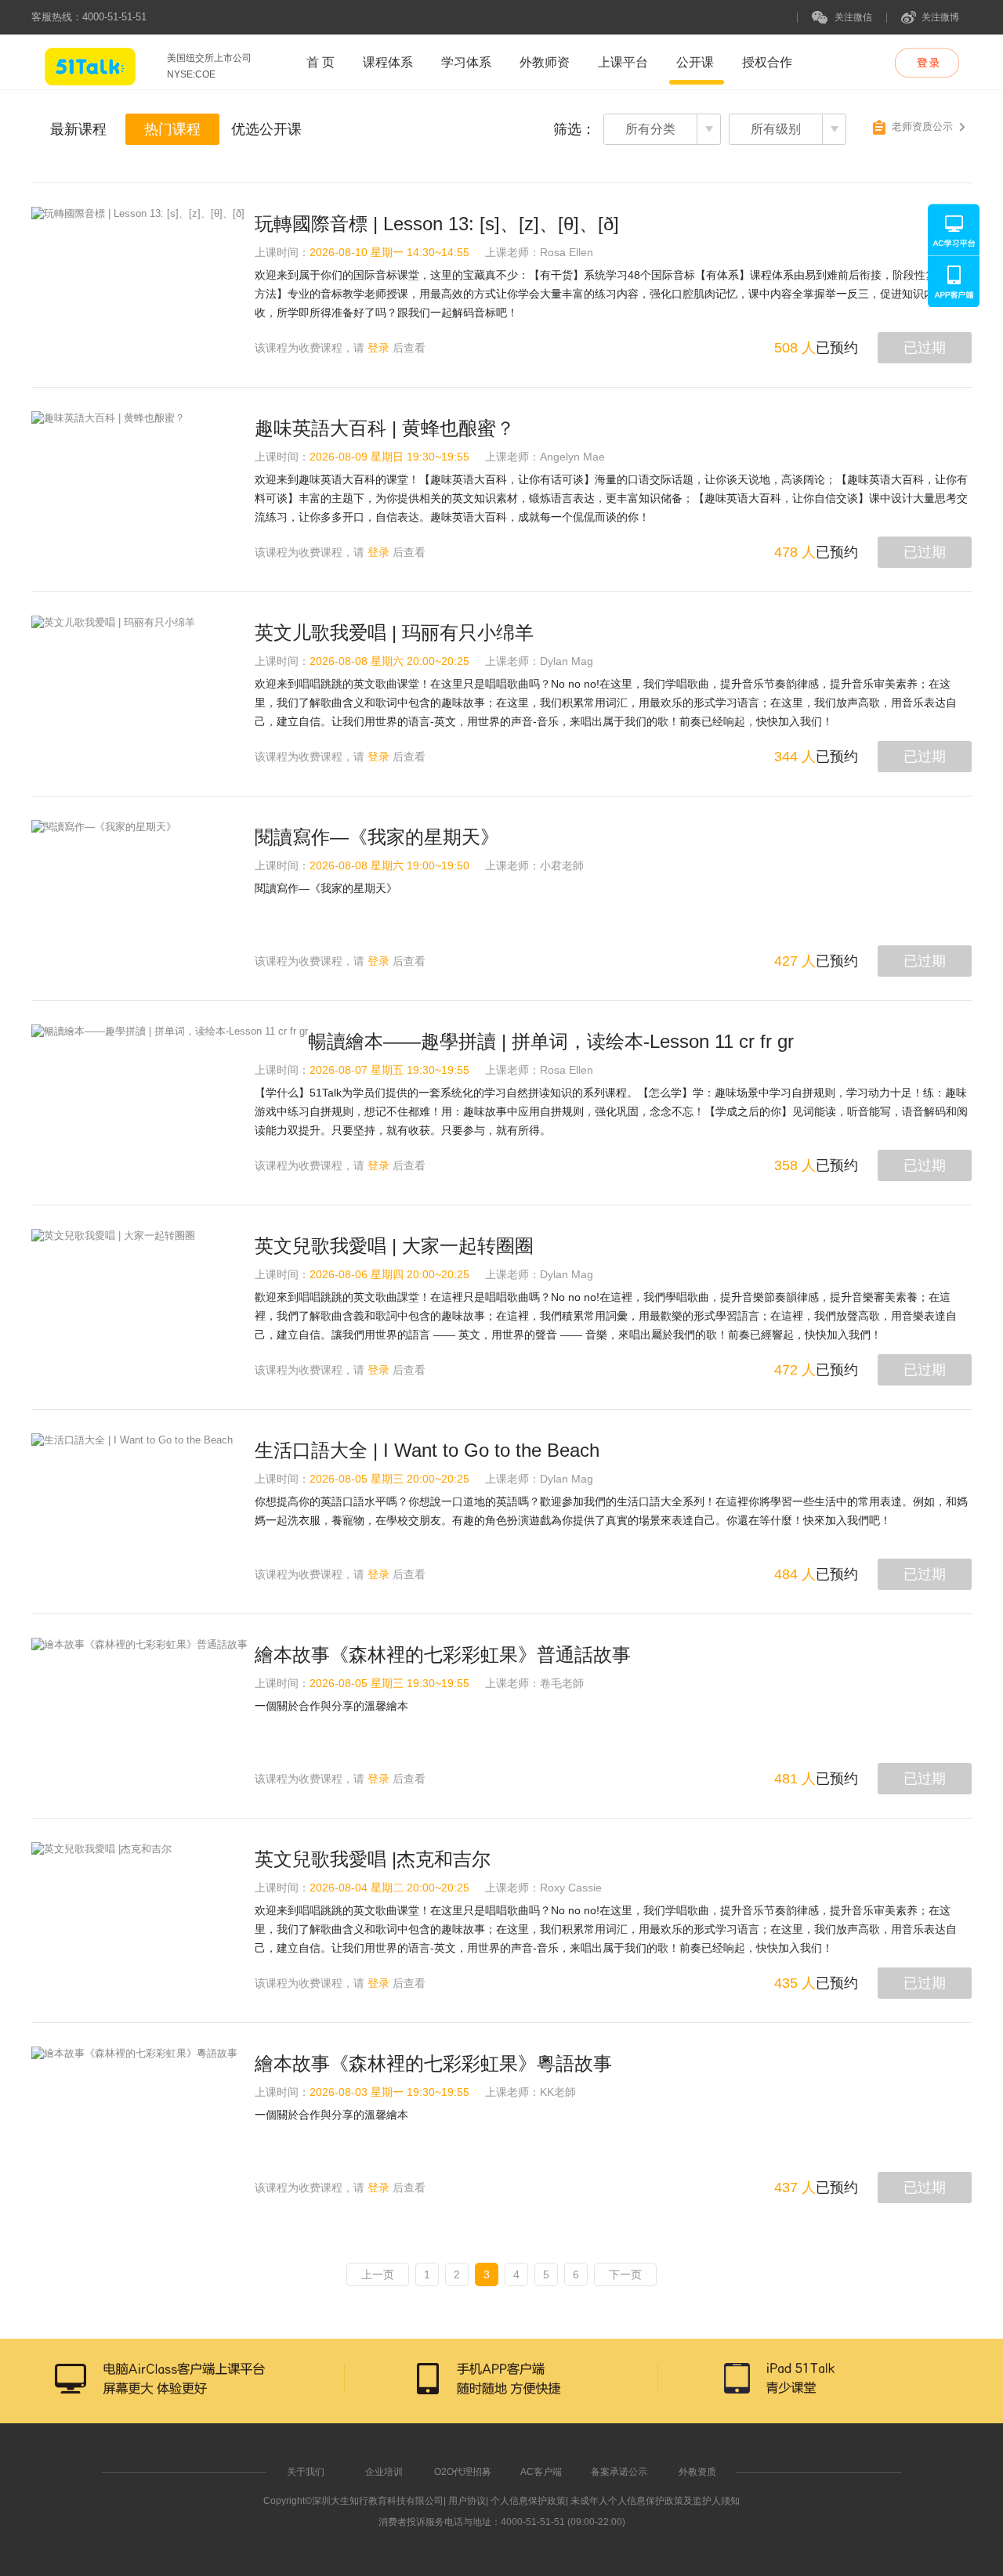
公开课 (695, 62)
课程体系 (388, 62)
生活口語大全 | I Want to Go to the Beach (427, 1450)
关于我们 (306, 2472)
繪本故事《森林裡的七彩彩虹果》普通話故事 (443, 1655)
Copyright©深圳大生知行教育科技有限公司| (355, 2501)
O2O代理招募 (463, 2472)
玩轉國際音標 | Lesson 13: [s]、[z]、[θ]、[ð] (437, 224)
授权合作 (767, 62)
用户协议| (468, 2501)
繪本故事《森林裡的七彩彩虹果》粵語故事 (433, 2063)
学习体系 (466, 62)
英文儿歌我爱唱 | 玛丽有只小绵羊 (394, 632)
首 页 (320, 62)
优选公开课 (266, 129)
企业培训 (384, 2472)
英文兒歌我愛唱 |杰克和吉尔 (373, 1859)
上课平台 (623, 62)
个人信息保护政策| (529, 2501)
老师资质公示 (922, 126)
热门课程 (172, 129)
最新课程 (78, 129)
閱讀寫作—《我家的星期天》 (377, 837)
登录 (378, 348)
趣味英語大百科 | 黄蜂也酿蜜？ (385, 428)
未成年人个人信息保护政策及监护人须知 (655, 2501)
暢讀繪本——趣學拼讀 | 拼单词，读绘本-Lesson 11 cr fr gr (551, 1041)
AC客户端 (541, 2472)
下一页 (625, 2274)
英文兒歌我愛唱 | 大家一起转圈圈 (394, 1246)
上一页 (378, 2274)
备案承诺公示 (619, 2472)
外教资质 (697, 2472)
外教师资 (545, 62)
